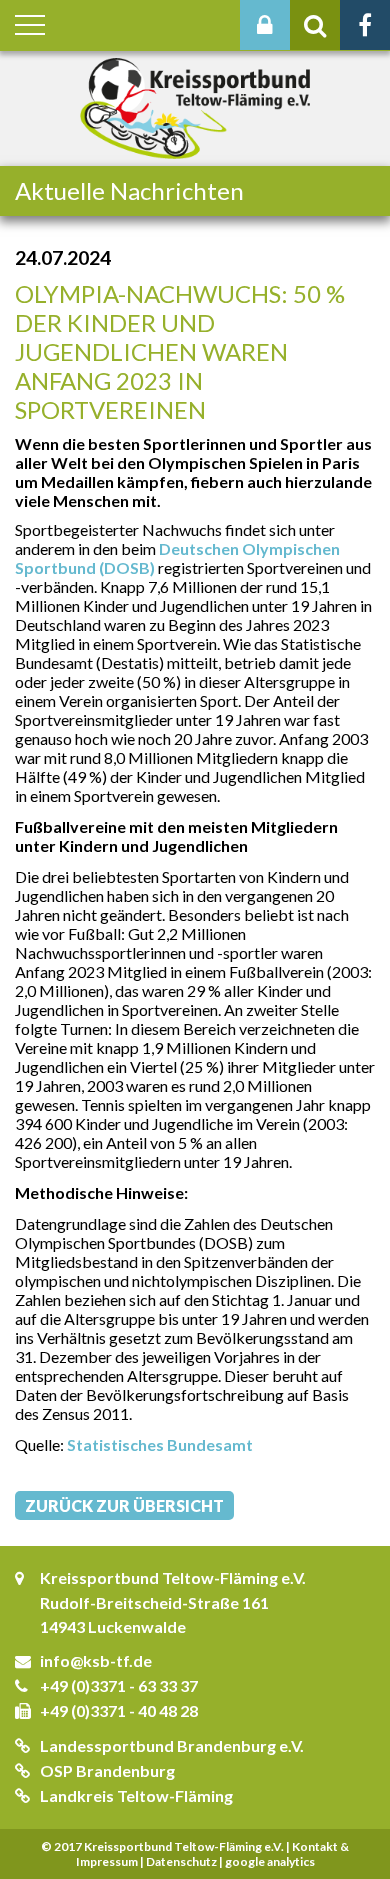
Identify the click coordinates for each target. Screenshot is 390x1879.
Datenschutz (181, 1861)
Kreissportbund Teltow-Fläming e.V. (173, 1577)
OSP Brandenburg (107, 1770)
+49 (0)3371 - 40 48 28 (119, 1710)
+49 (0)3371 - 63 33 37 (119, 1685)
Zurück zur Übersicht (124, 1505)
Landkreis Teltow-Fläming (136, 1795)
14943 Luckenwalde (113, 1626)
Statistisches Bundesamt (160, 1444)
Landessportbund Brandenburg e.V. (172, 1745)
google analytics (270, 1861)
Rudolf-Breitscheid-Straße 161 (154, 1602)
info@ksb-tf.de (96, 1660)
